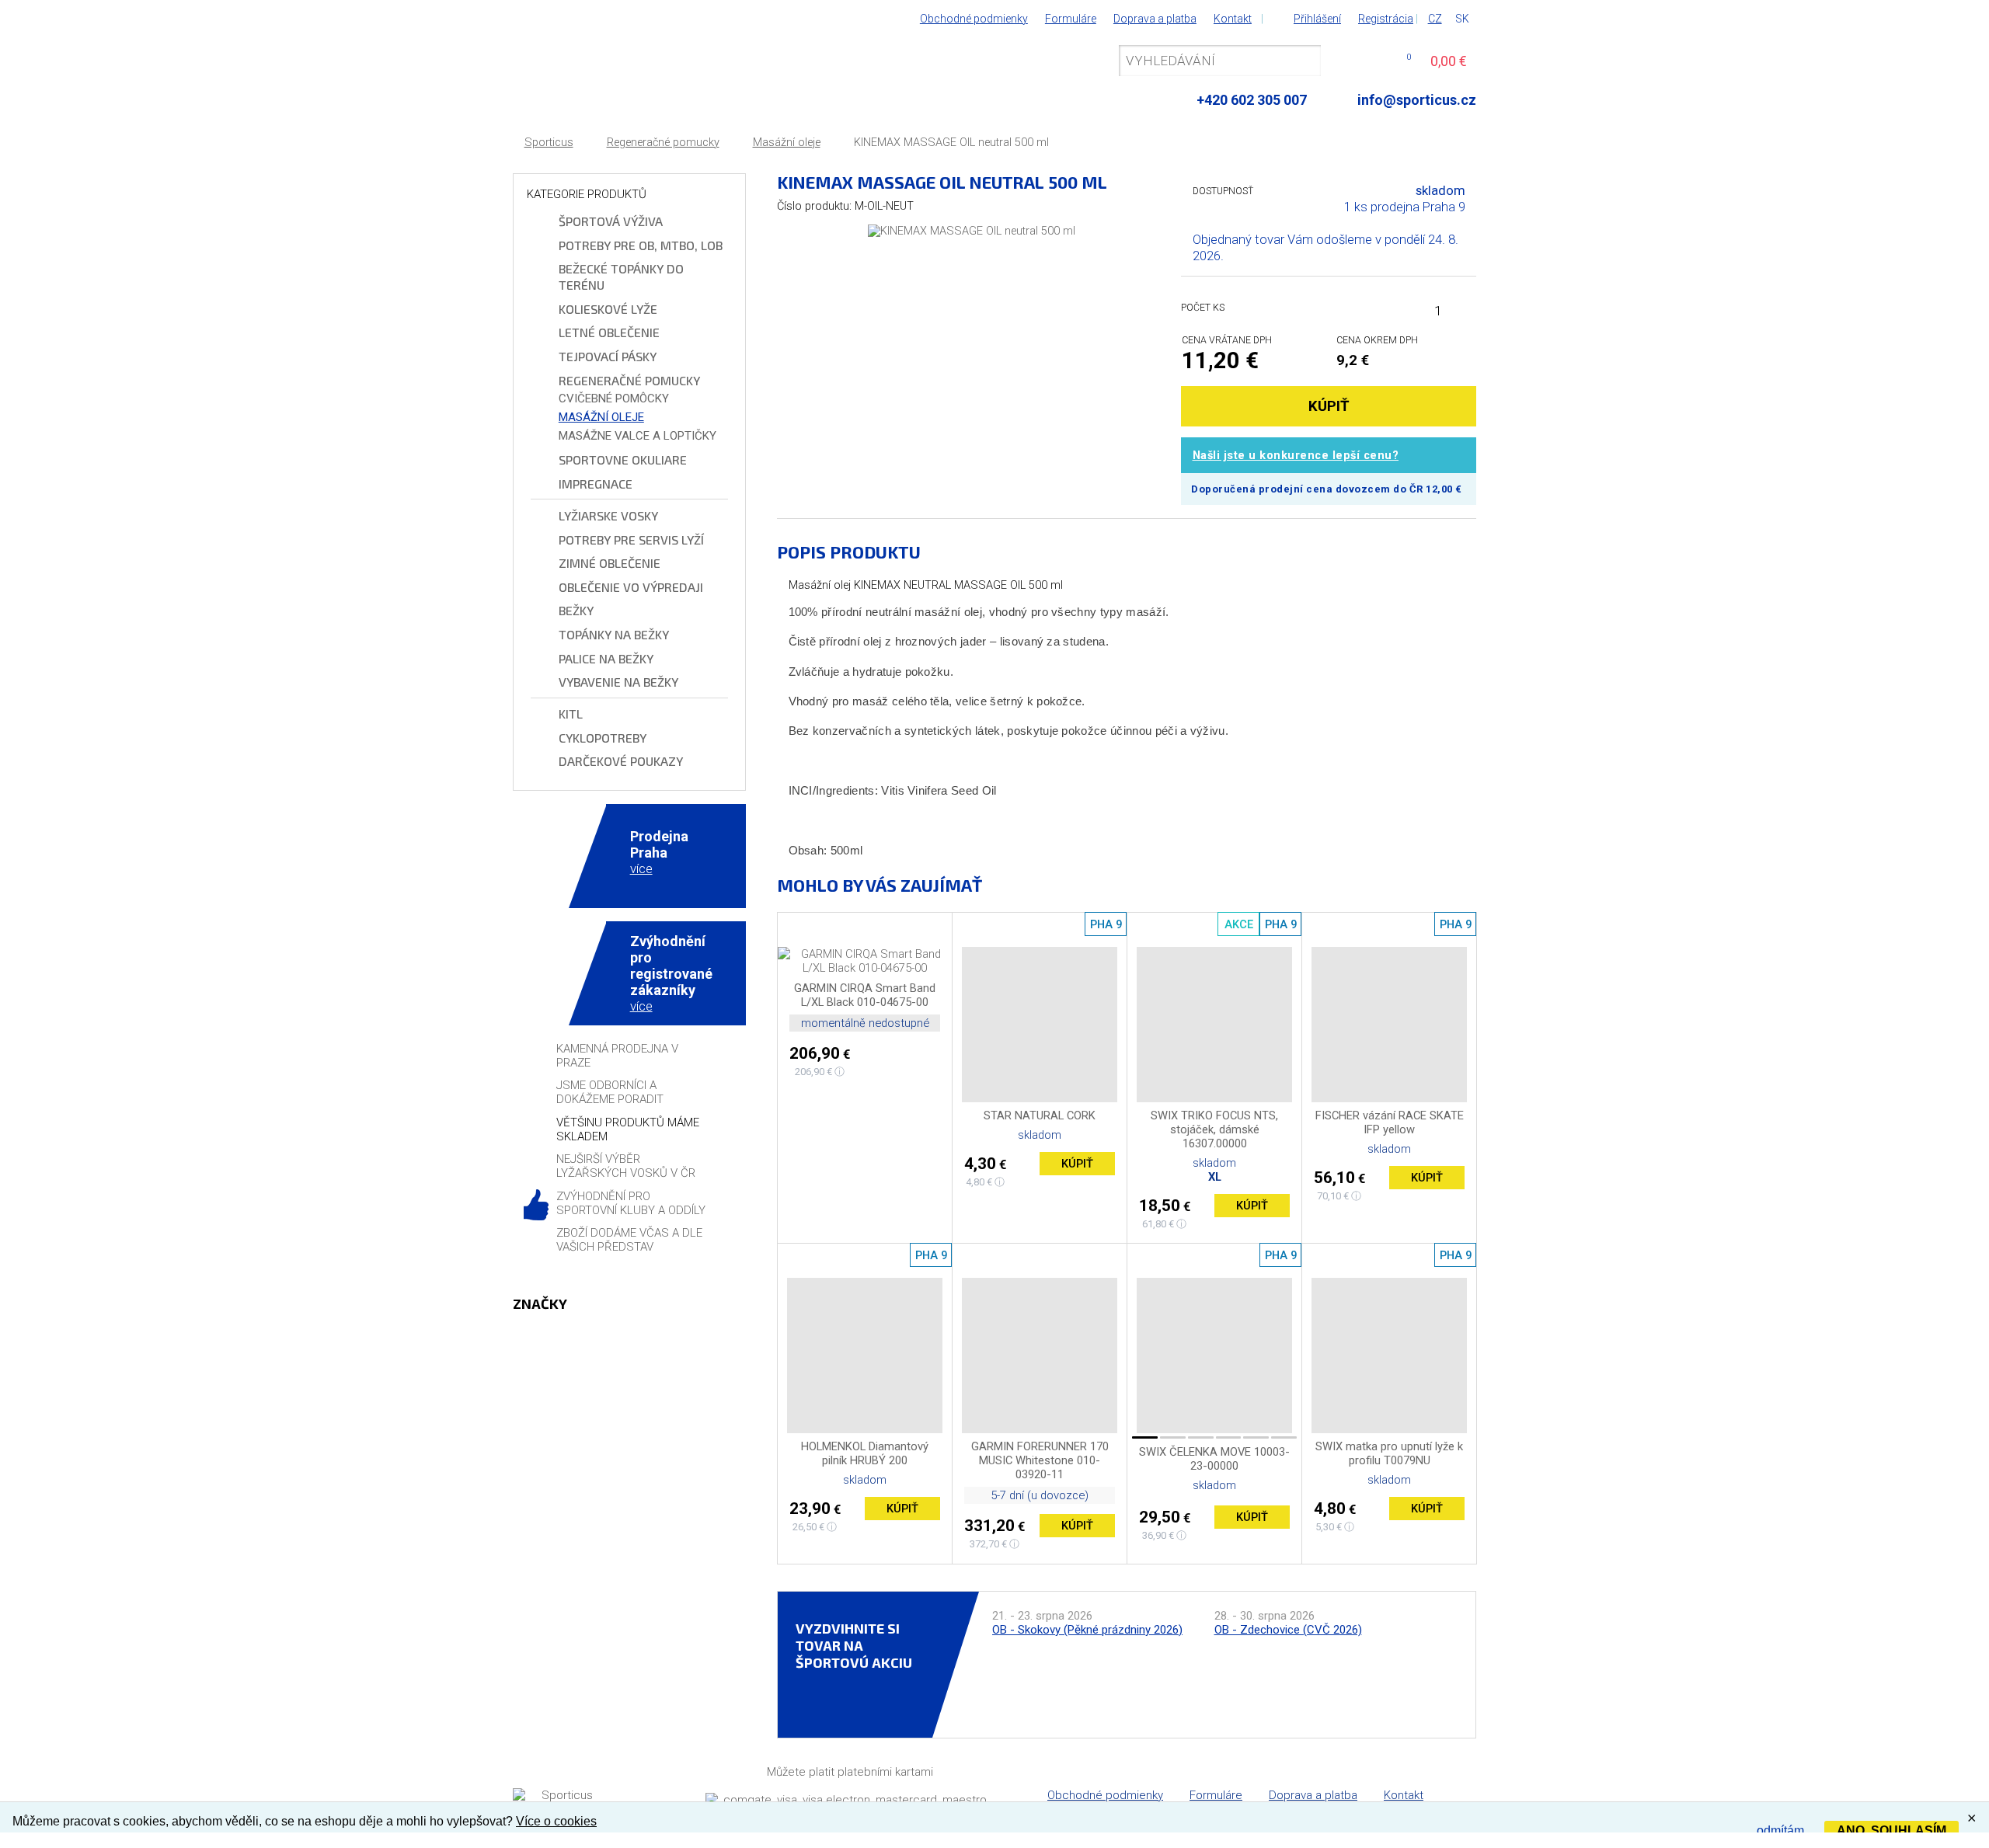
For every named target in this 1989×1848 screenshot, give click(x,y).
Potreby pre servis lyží (631, 539)
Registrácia (1386, 19)
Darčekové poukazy (621, 761)
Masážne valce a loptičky (637, 436)
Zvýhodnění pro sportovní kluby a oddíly (631, 1203)
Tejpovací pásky (608, 356)
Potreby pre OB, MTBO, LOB (641, 245)
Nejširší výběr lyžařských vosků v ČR (626, 1166)
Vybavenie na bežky (618, 682)
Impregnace (596, 484)
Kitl (571, 713)
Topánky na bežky (614, 634)
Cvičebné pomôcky (614, 398)
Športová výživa (611, 221)
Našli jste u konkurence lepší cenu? (1296, 456)
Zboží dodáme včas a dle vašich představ (629, 1240)
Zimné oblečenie (610, 563)
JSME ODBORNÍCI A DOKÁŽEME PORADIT (610, 1092)
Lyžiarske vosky (608, 515)
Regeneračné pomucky (663, 143)
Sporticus (549, 143)
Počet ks (1203, 307)
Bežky (576, 610)
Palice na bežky (606, 658)
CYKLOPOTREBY (603, 738)
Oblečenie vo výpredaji (631, 587)
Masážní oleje (787, 143)
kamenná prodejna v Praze (617, 1056)
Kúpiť (1077, 1164)
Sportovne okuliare (623, 459)
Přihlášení (1317, 19)
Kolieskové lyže (608, 309)
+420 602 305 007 (1252, 100)
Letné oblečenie (609, 332)
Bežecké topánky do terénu (621, 277)
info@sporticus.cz (1417, 100)
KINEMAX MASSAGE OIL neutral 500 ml (951, 143)
